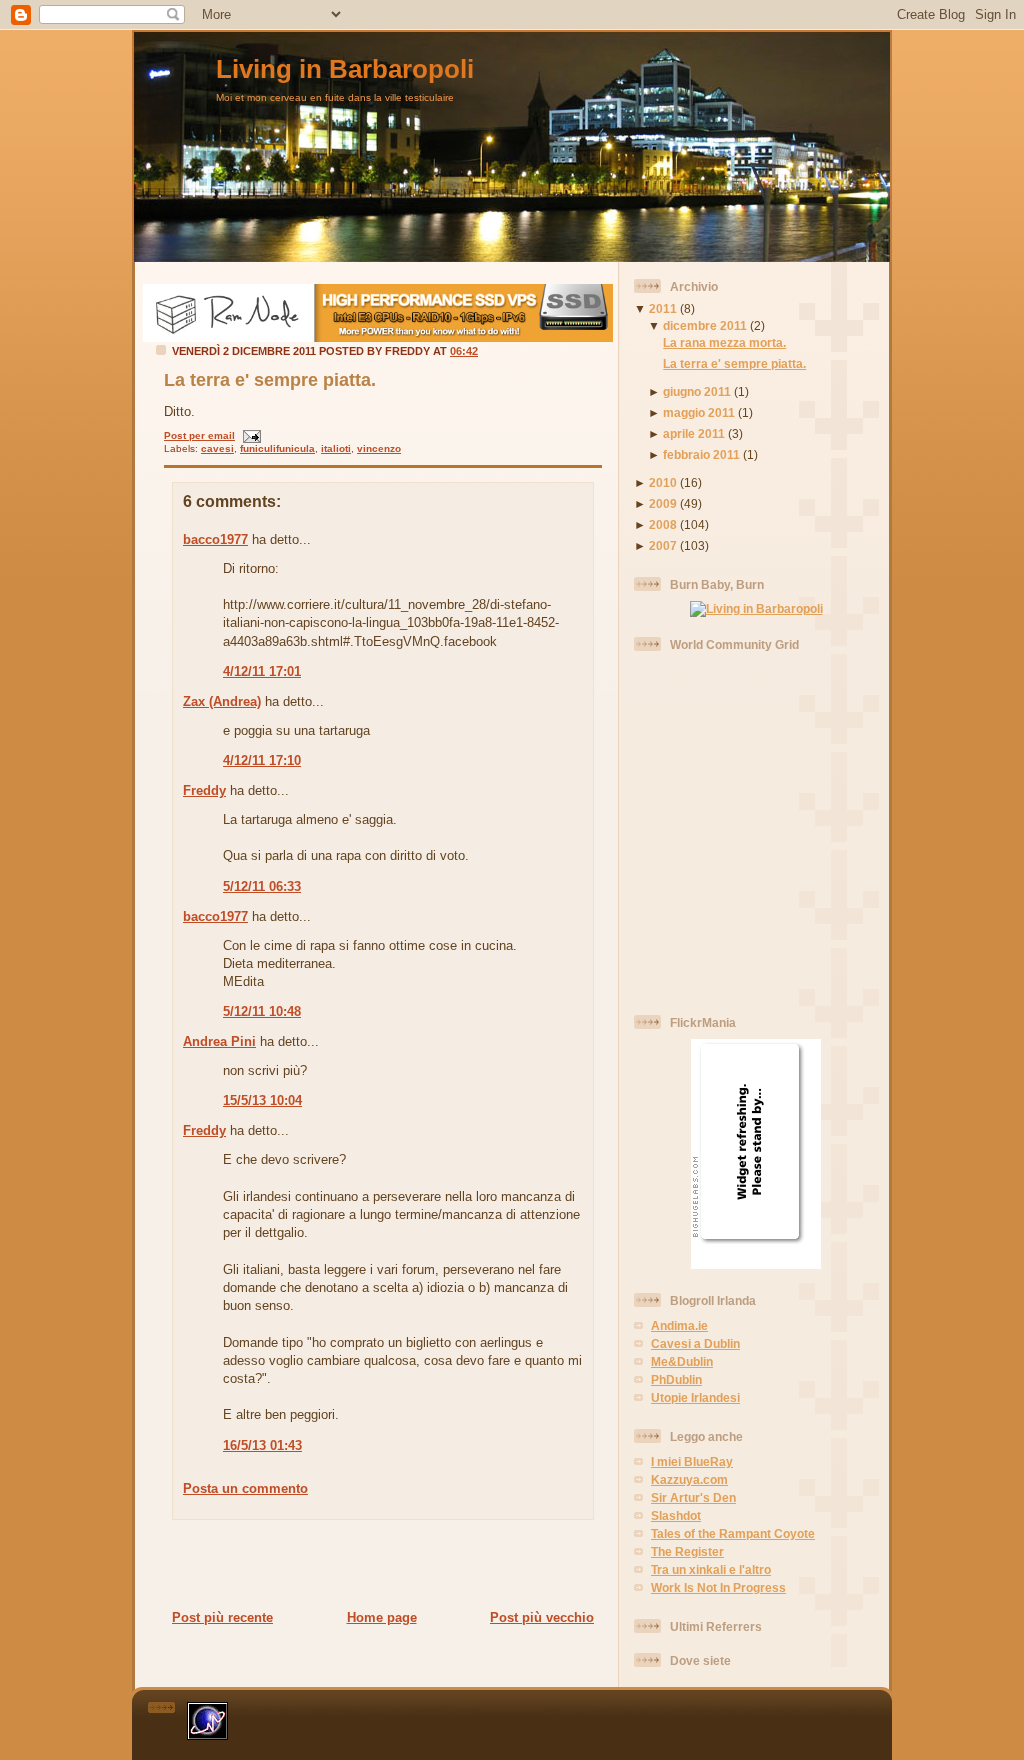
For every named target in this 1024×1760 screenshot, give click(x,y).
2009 (663, 503)
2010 (663, 482)
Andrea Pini (219, 1041)
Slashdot (676, 1515)
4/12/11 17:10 (262, 760)
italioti (336, 448)
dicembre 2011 (705, 325)
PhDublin (676, 1379)
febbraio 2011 (701, 454)
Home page (382, 1617)
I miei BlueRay (692, 1461)
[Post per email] (249, 435)
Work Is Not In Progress (718, 1587)
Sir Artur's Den (693, 1497)
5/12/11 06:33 (262, 886)
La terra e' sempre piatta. (270, 380)
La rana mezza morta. (724, 342)
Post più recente (222, 1617)
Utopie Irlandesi (695, 1397)
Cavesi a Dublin (695, 1343)
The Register (687, 1551)
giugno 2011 (697, 391)
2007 (663, 545)
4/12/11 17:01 (262, 671)
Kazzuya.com (689, 1479)
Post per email (199, 435)
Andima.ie (679, 1325)
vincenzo (379, 448)
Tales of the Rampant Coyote (733, 1533)
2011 (663, 308)
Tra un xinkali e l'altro (711, 1569)
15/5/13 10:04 (262, 1100)
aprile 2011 (694, 433)
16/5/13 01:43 (262, 1445)
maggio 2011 (699, 412)
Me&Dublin (682, 1361)
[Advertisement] (377, 1564)
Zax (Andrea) (222, 701)
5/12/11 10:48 (262, 1011)
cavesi (217, 448)
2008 (663, 524)
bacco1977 (215, 539)
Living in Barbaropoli (345, 69)
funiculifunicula (277, 448)
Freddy (204, 790)
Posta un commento (245, 1488)
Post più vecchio (542, 1617)
